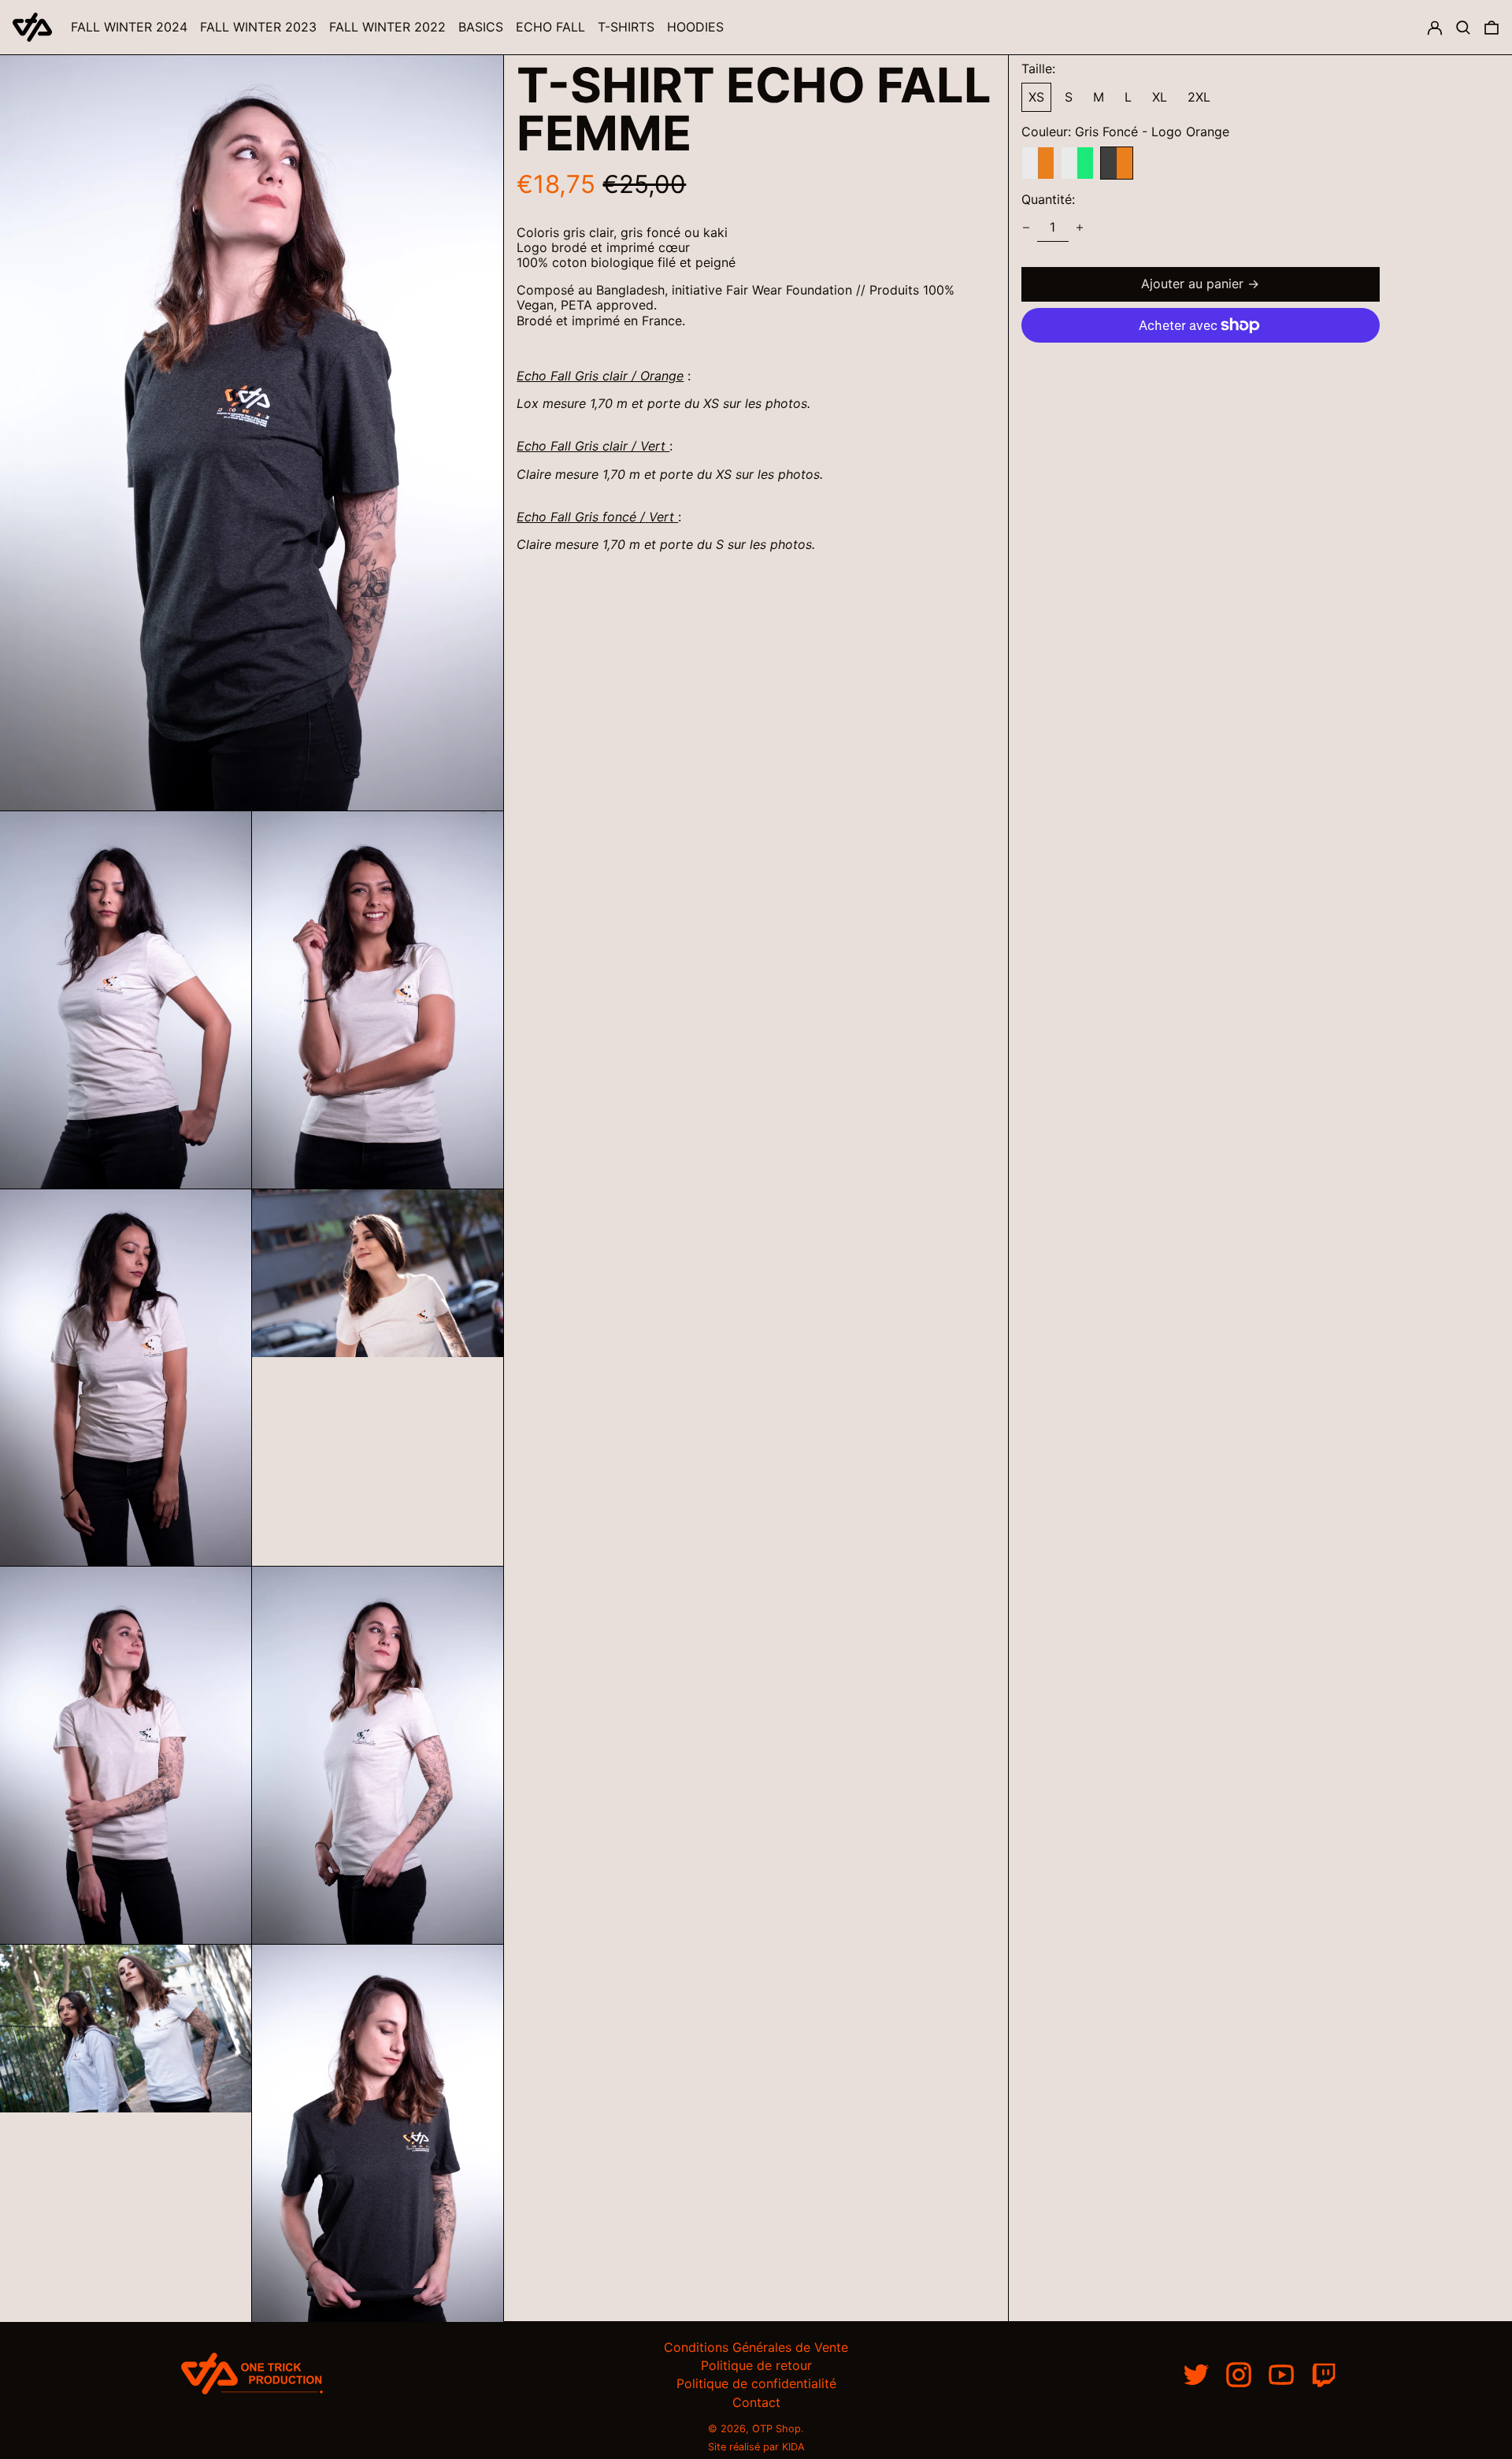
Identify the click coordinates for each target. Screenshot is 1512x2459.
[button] (1463, 27)
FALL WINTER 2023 (258, 27)
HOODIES (695, 27)
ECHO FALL (550, 27)
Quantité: (1048, 200)
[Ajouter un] (1080, 228)
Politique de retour (756, 2365)
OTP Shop (776, 2429)
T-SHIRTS (626, 27)
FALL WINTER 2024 (129, 27)
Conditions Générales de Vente (756, 2347)
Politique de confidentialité (756, 2383)
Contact (756, 2402)
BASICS (481, 27)
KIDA (793, 2447)
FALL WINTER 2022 (387, 27)
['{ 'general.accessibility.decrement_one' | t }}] (1026, 228)
